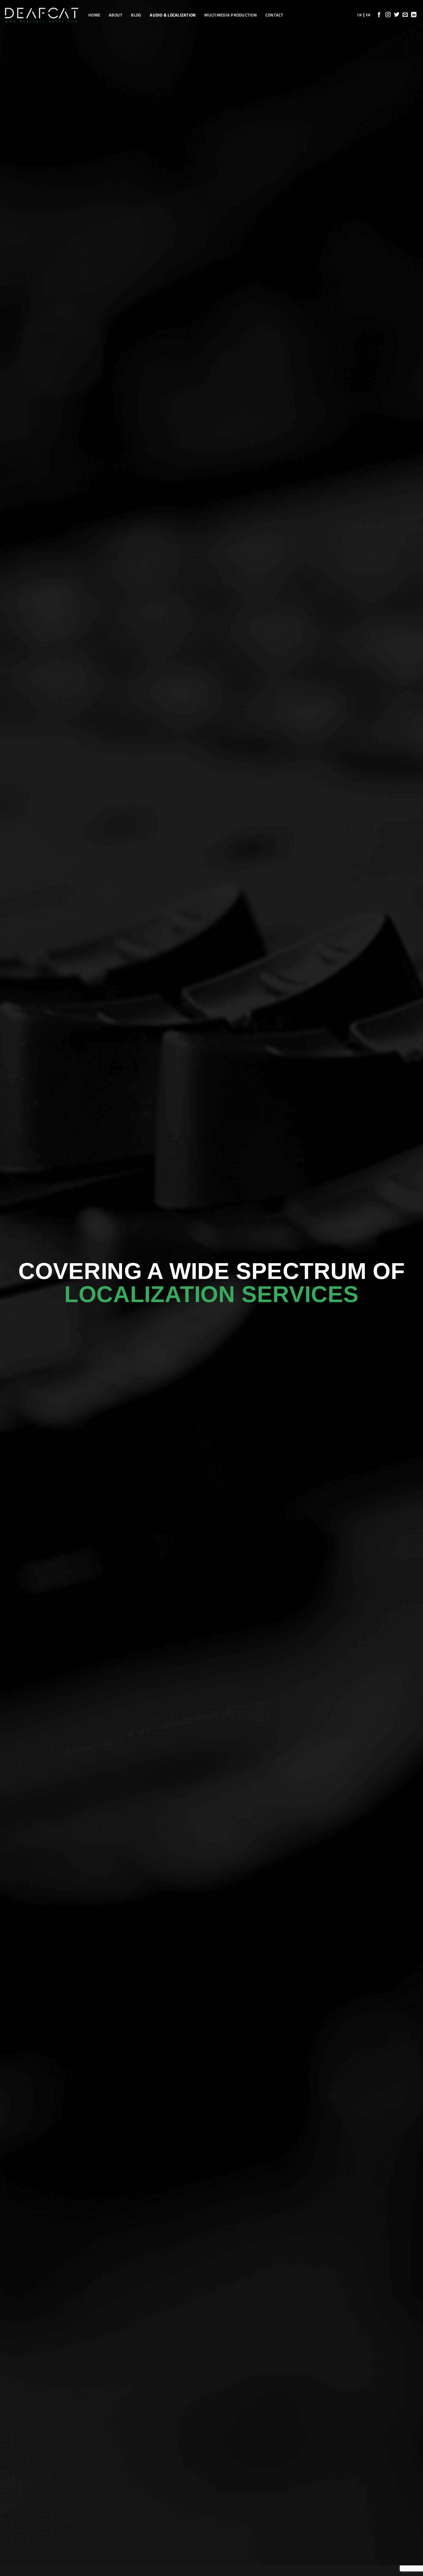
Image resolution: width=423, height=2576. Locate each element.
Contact (274, 15)
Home (94, 15)
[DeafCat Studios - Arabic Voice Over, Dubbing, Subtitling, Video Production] (42, 15)
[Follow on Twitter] (397, 15)
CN (360, 15)
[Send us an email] (405, 15)
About (115, 15)
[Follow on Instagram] (388, 15)
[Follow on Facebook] (379, 15)
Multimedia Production (230, 15)
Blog (136, 15)
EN (368, 15)
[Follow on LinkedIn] (414, 15)
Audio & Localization (173, 15)
